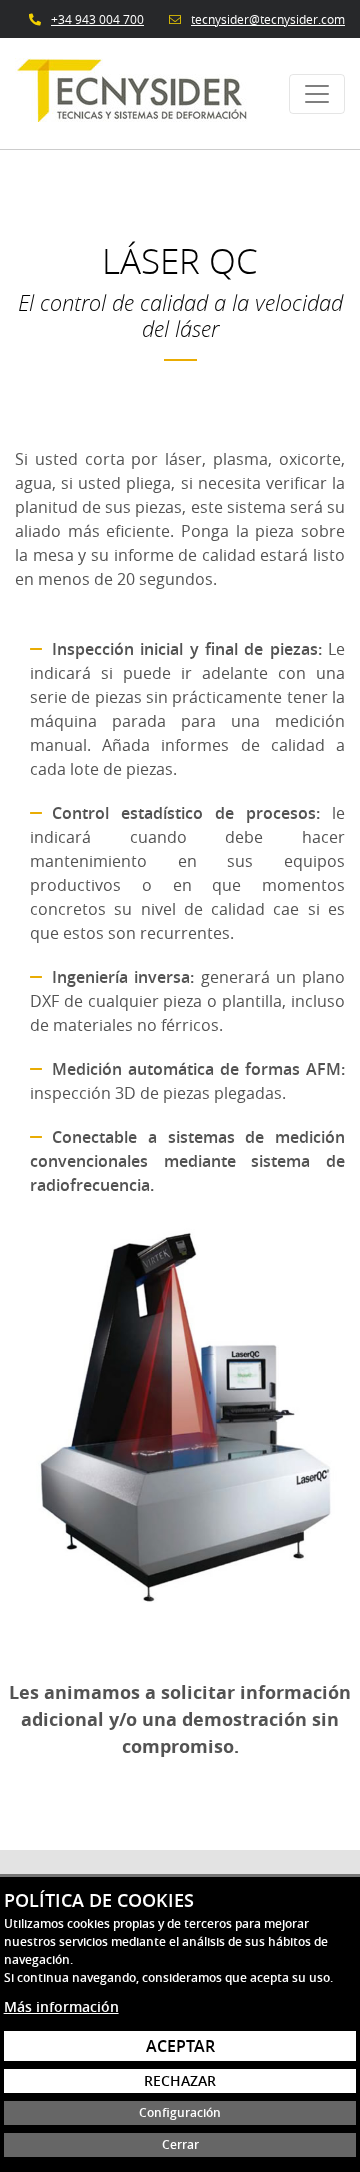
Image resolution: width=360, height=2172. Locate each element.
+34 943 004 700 (97, 19)
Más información (61, 2006)
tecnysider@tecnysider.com (268, 19)
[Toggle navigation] (317, 94)
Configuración (180, 2112)
